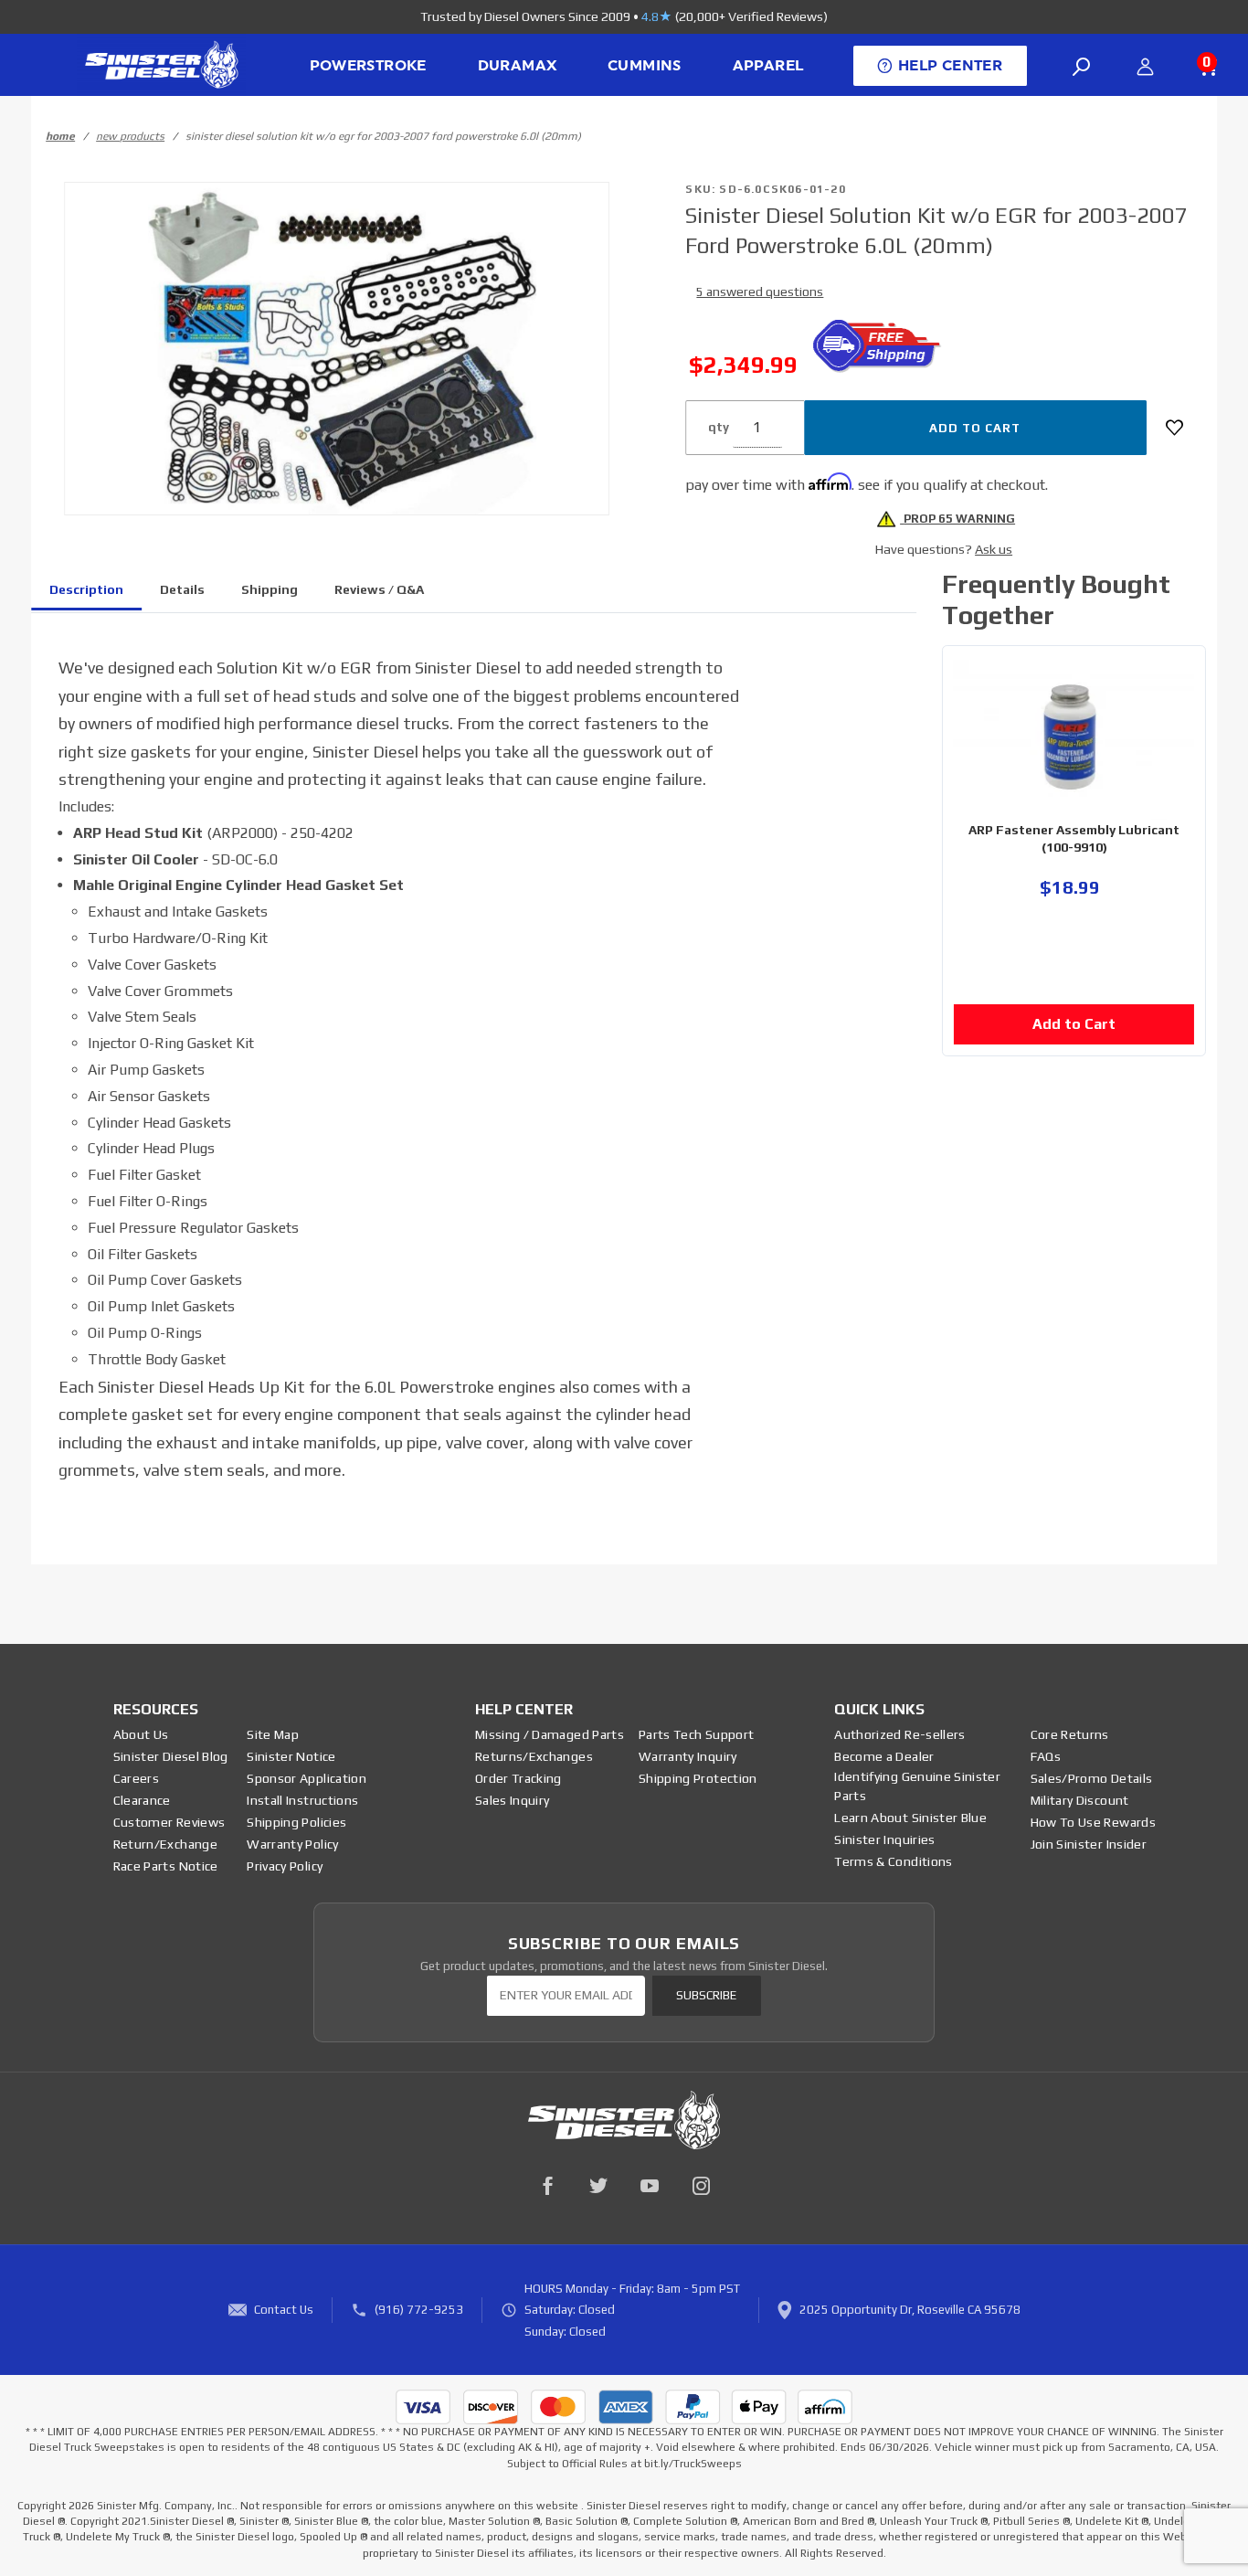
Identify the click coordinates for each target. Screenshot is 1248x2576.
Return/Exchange (165, 1844)
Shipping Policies (296, 1822)
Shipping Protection (698, 1778)
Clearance (142, 1800)
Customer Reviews (169, 1822)
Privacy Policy (285, 1866)
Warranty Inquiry (688, 1756)
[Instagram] (701, 2186)
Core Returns (1070, 1734)
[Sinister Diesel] (161, 64)
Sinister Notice (291, 1756)
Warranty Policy (292, 1844)
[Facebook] (547, 2186)
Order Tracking (518, 1778)
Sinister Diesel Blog (171, 1756)
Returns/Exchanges (534, 1756)
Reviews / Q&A (379, 589)
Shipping (270, 589)
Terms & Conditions (893, 1861)
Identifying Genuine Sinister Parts (917, 1786)
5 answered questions (760, 292)
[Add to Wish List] (1174, 428)
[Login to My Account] (1145, 67)
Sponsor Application (307, 1778)
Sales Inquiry (513, 1800)
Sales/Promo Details (1092, 1778)
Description (86, 589)
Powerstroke (368, 66)
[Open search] (1082, 67)
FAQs (1046, 1756)
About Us (141, 1734)
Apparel (768, 66)
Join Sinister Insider (1089, 1844)
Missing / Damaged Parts (550, 1734)
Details (182, 589)
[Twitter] (598, 2186)
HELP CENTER (950, 66)
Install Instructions (302, 1800)
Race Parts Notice (166, 1866)
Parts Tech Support (696, 1734)
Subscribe (706, 1995)
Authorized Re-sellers (899, 1734)
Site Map (273, 1734)
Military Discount (1080, 1800)
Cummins (645, 66)
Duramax (518, 66)
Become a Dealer (884, 1756)
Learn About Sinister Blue (910, 1818)
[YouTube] (650, 2186)
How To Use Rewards (1093, 1822)
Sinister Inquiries (884, 1839)
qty (719, 427)
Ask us (994, 549)
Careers (136, 1778)
